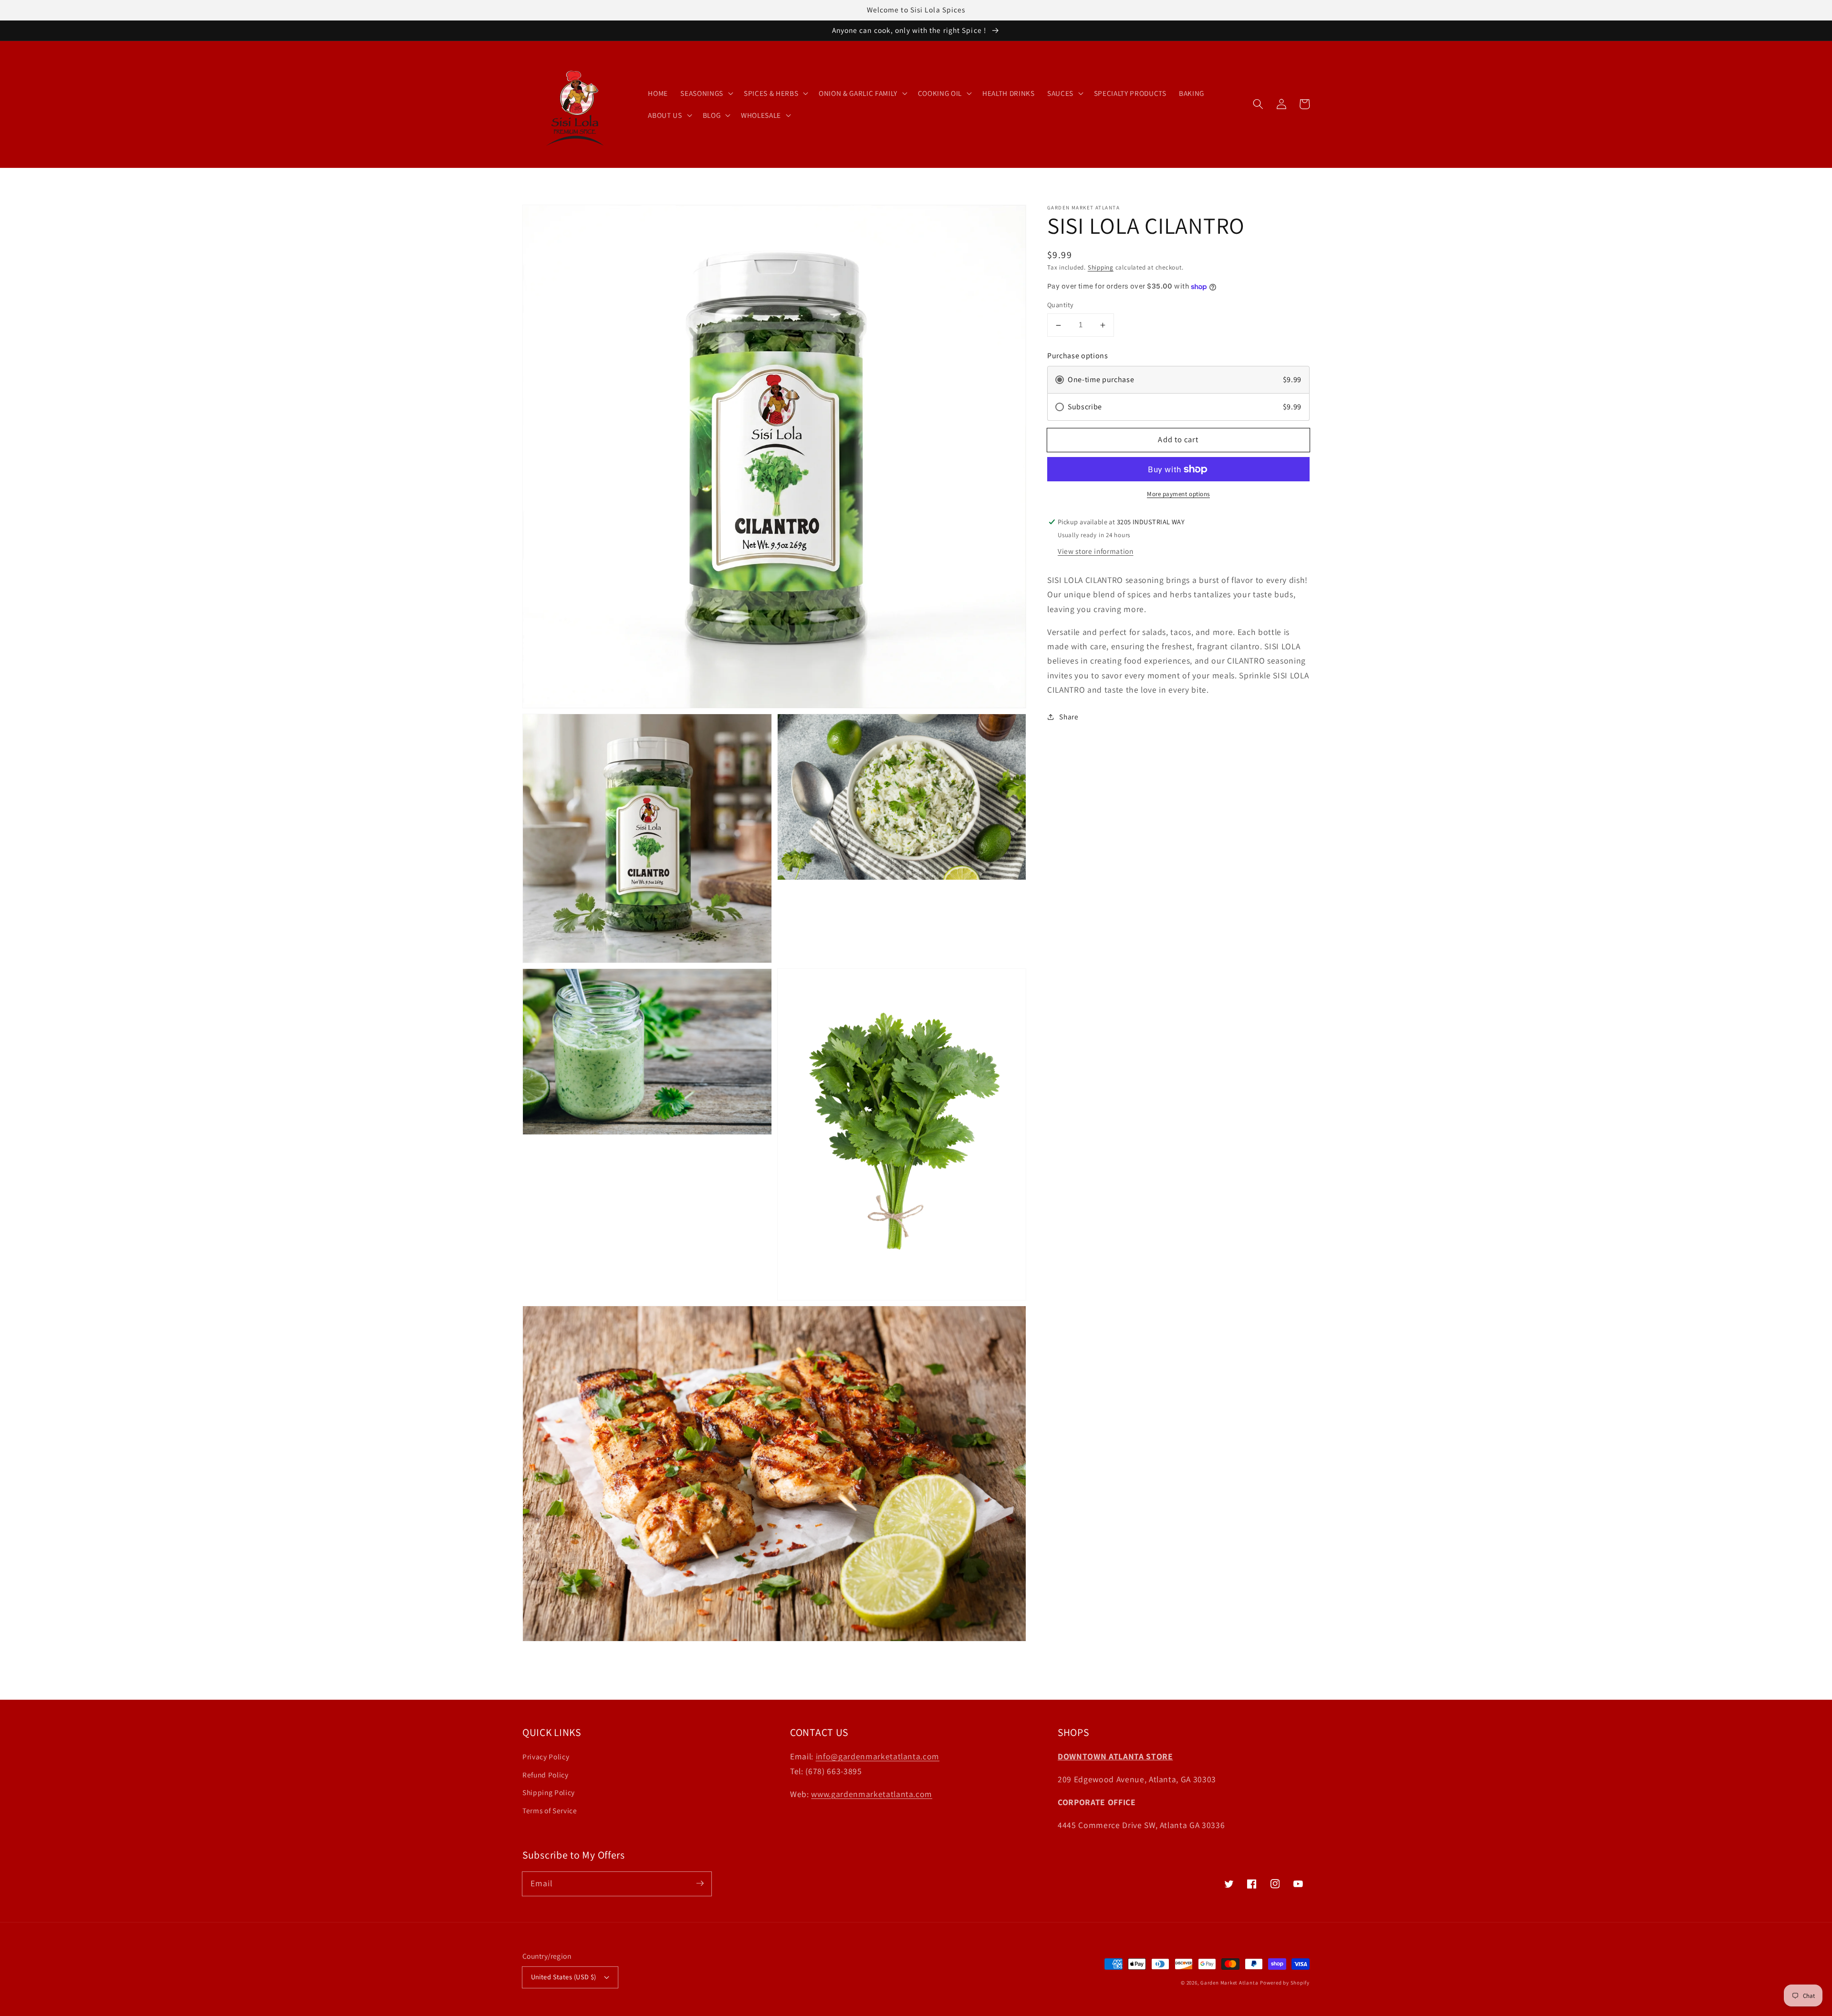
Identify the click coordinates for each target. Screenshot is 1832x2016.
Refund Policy (546, 1775)
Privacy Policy (546, 1756)
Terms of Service (550, 1810)
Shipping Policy (549, 1792)
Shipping (1101, 267)
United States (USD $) (564, 1977)
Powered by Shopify (1285, 1983)
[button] (1258, 104)
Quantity (1061, 305)
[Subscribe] (700, 1883)
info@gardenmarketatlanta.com (878, 1756)
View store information (1096, 551)
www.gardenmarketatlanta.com (872, 1794)
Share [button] (1069, 717)
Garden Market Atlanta (1229, 1983)
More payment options (1178, 494)
